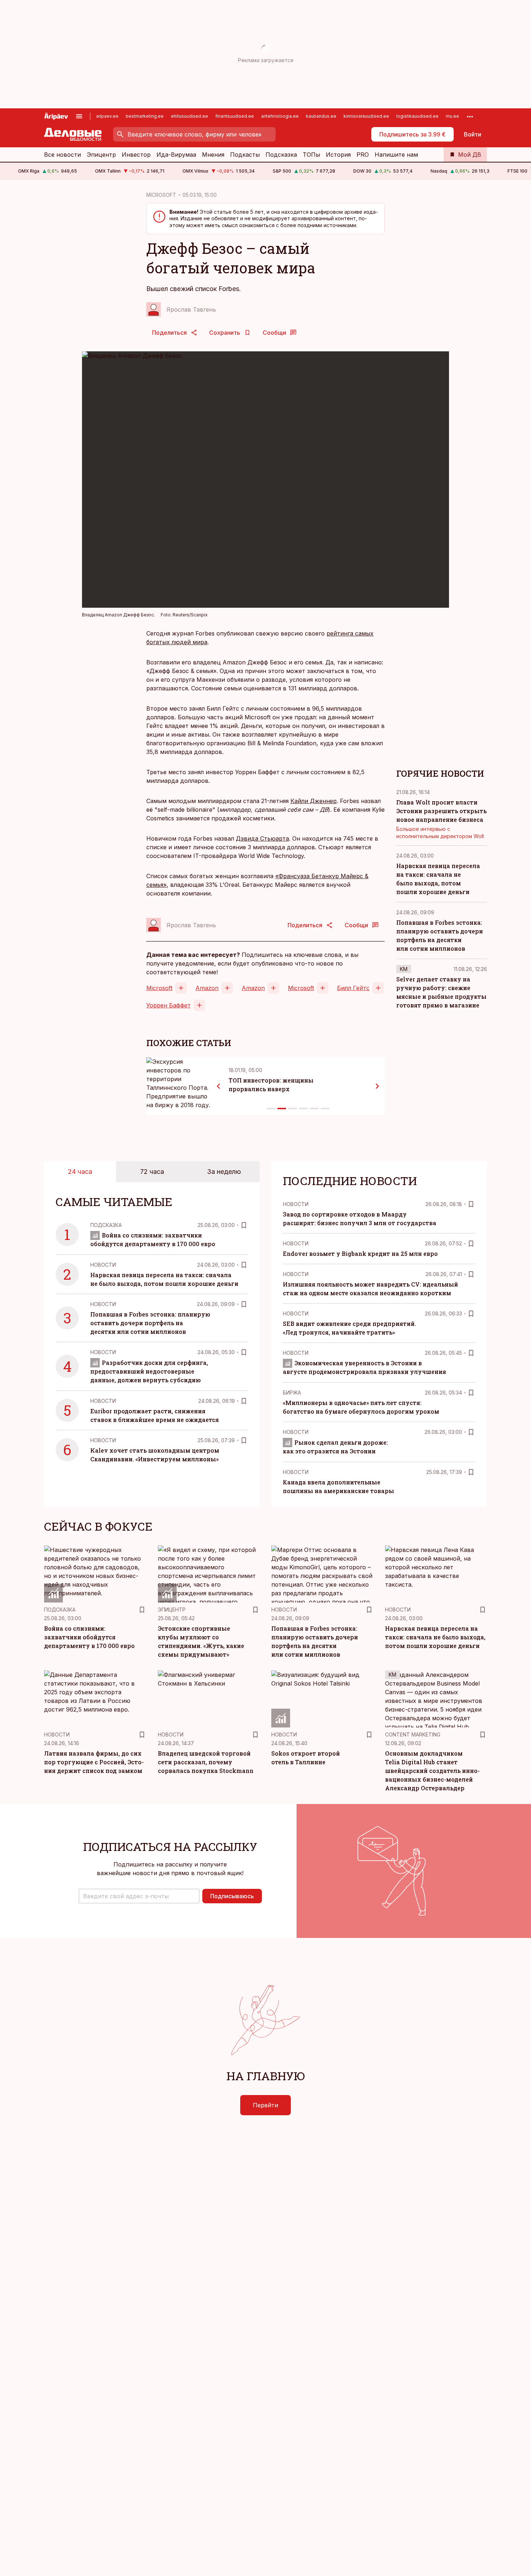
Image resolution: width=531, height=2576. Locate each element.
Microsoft (159, 988)
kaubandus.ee (321, 116)
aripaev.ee (107, 116)
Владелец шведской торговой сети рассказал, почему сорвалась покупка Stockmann (206, 1762)
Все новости (62, 155)
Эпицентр (101, 155)
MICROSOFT (161, 195)
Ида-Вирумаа (176, 155)
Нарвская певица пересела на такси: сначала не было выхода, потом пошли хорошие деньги (435, 1637)
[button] (139, 1896)
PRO (363, 155)
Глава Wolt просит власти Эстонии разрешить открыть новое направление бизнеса (441, 811)
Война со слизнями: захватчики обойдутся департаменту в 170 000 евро (89, 1637)
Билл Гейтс (353, 988)
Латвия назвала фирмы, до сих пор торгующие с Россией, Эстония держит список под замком (94, 1762)
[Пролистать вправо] (377, 1086)
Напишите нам (396, 155)
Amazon (207, 988)
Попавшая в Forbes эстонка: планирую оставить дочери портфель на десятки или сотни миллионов (150, 1323)
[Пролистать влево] (219, 1086)
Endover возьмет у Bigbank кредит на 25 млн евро (360, 1254)
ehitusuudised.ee (189, 116)
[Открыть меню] (79, 116)
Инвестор (136, 155)
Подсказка (281, 155)
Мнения (213, 155)
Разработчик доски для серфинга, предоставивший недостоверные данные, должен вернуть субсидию (149, 1371)
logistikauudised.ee (417, 116)
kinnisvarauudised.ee (366, 116)
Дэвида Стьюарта (262, 838)
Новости (103, 1265)
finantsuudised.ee (235, 116)
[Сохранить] (244, 1225)
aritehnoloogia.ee (280, 116)
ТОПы (311, 155)
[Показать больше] (470, 116)
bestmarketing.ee (145, 116)
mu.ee (452, 116)
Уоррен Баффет (169, 1005)
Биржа (292, 1393)
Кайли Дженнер (314, 801)
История (338, 155)
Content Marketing (413, 1734)
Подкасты (245, 155)
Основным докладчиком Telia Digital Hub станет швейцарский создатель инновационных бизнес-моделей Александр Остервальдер (432, 1771)
